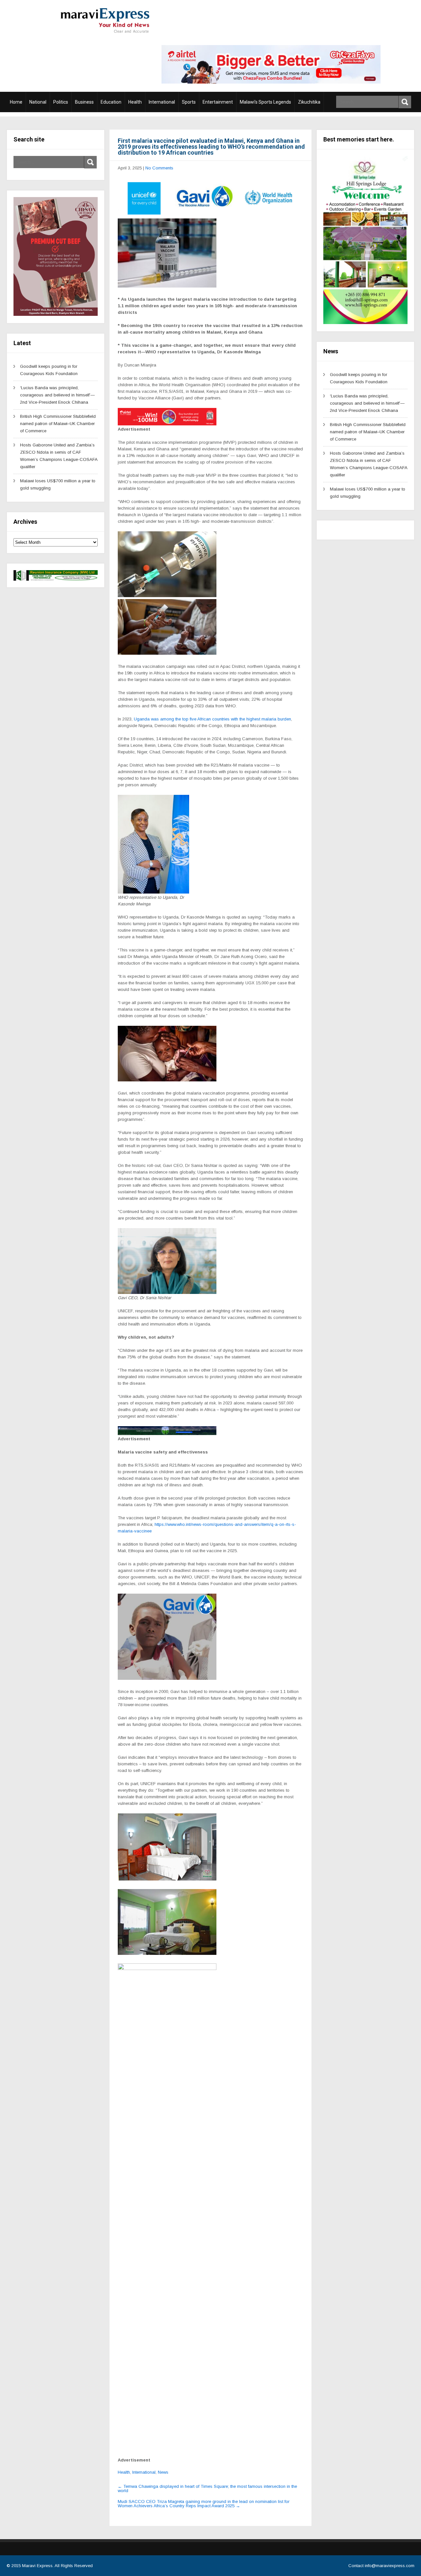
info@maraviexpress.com (390, 2566)
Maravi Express (37, 2566)
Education (111, 102)
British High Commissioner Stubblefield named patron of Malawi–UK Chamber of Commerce (58, 424)
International (162, 102)
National (38, 102)
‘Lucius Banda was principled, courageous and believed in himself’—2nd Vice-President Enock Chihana (57, 395)
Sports (189, 102)
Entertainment (218, 102)
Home (16, 102)
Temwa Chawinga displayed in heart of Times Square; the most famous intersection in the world (207, 2488)
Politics (61, 102)
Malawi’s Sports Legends (265, 102)
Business (84, 102)
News (163, 2472)
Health (135, 102)
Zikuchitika (309, 102)
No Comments (159, 168)
